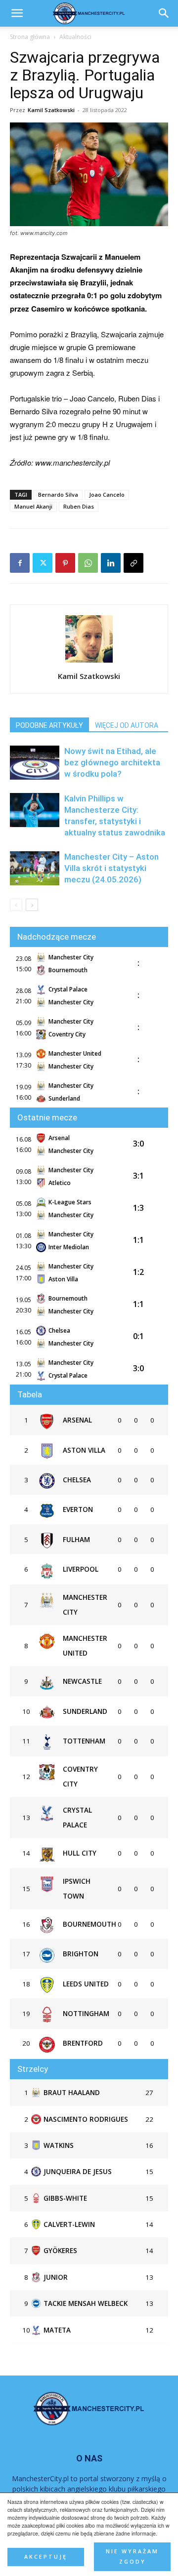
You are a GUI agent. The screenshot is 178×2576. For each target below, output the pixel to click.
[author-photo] (89, 662)
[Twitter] (43, 563)
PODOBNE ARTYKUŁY (49, 725)
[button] (164, 13)
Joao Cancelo (107, 495)
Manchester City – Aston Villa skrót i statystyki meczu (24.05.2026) (111, 868)
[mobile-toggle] (17, 13)
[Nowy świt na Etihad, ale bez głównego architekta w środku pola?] (35, 763)
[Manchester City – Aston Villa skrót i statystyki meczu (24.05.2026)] (35, 868)
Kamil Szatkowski (51, 110)
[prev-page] (16, 905)
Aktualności (75, 37)
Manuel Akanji (33, 506)
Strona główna (30, 37)
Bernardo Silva (58, 495)
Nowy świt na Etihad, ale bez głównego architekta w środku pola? (112, 762)
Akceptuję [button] (46, 2557)
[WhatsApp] (88, 563)
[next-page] (32, 905)
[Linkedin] (111, 563)
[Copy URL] (133, 563)
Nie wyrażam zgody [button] (132, 2556)
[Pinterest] (65, 563)
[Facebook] (20, 563)
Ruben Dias (79, 506)
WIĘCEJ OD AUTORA (127, 725)
